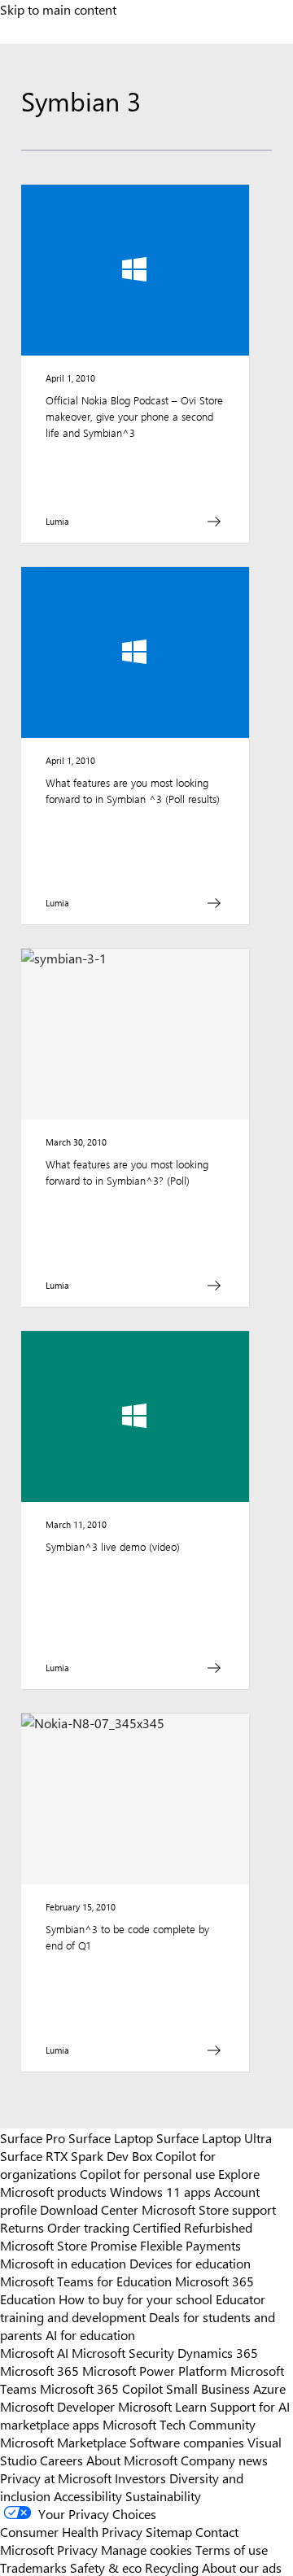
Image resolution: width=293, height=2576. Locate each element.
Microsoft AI (34, 2352)
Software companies (187, 2442)
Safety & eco (106, 2567)
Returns (22, 2227)
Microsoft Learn (162, 2406)
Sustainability (163, 2495)
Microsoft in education (63, 2263)
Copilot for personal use (147, 2173)
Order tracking (88, 2227)
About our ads (242, 2567)
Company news (224, 2460)
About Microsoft (132, 2460)
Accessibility (88, 2495)
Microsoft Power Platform (155, 2370)
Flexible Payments (190, 2245)
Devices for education (190, 2263)
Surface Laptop (111, 2137)
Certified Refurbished (192, 2227)
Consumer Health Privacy (71, 2531)
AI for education (90, 2334)
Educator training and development (133, 2307)
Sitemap (169, 2531)
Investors (140, 2478)
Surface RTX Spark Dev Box (76, 2155)
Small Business (208, 2388)
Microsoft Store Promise (68, 2245)
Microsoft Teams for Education (86, 2281)
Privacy (79, 2549)
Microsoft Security (123, 2352)
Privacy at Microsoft (56, 2478)
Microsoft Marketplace (63, 2442)
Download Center (89, 2209)
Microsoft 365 (39, 2370)
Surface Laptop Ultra (214, 2137)
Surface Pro (33, 2137)
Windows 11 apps (160, 2191)
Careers (61, 2460)
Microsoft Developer (57, 2406)
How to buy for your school (136, 2299)
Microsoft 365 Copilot (101, 2388)
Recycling (172, 2567)
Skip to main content (58, 9)
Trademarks (33, 2567)
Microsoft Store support (209, 2209)
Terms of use (232, 2549)
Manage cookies (146, 2549)
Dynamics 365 (218, 2352)
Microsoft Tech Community (179, 2424)
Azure (269, 2388)
